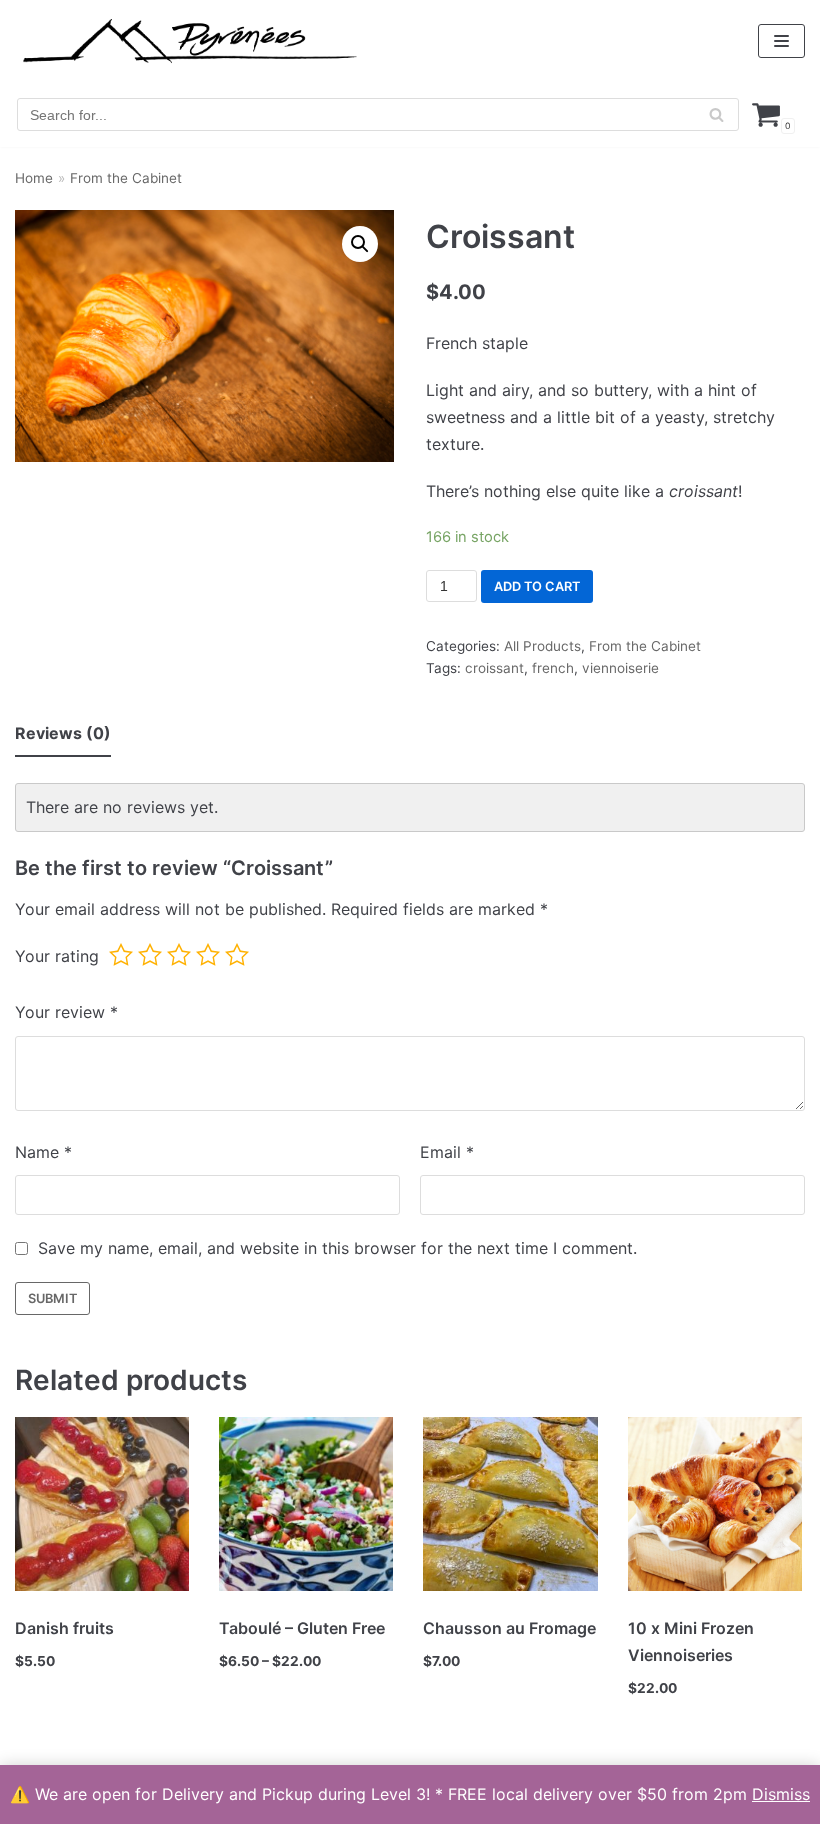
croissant (494, 668)
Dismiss (781, 1794)
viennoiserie (620, 668)
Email (447, 1152)
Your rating (57, 956)
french (553, 668)
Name (43, 1152)
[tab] (63, 734)
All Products (542, 646)
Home (34, 178)
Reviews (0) (63, 733)
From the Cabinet (126, 178)
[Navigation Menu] (781, 41)
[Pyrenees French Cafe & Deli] (190, 41)
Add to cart (537, 586)
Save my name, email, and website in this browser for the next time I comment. (337, 1248)
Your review (66, 1012)
